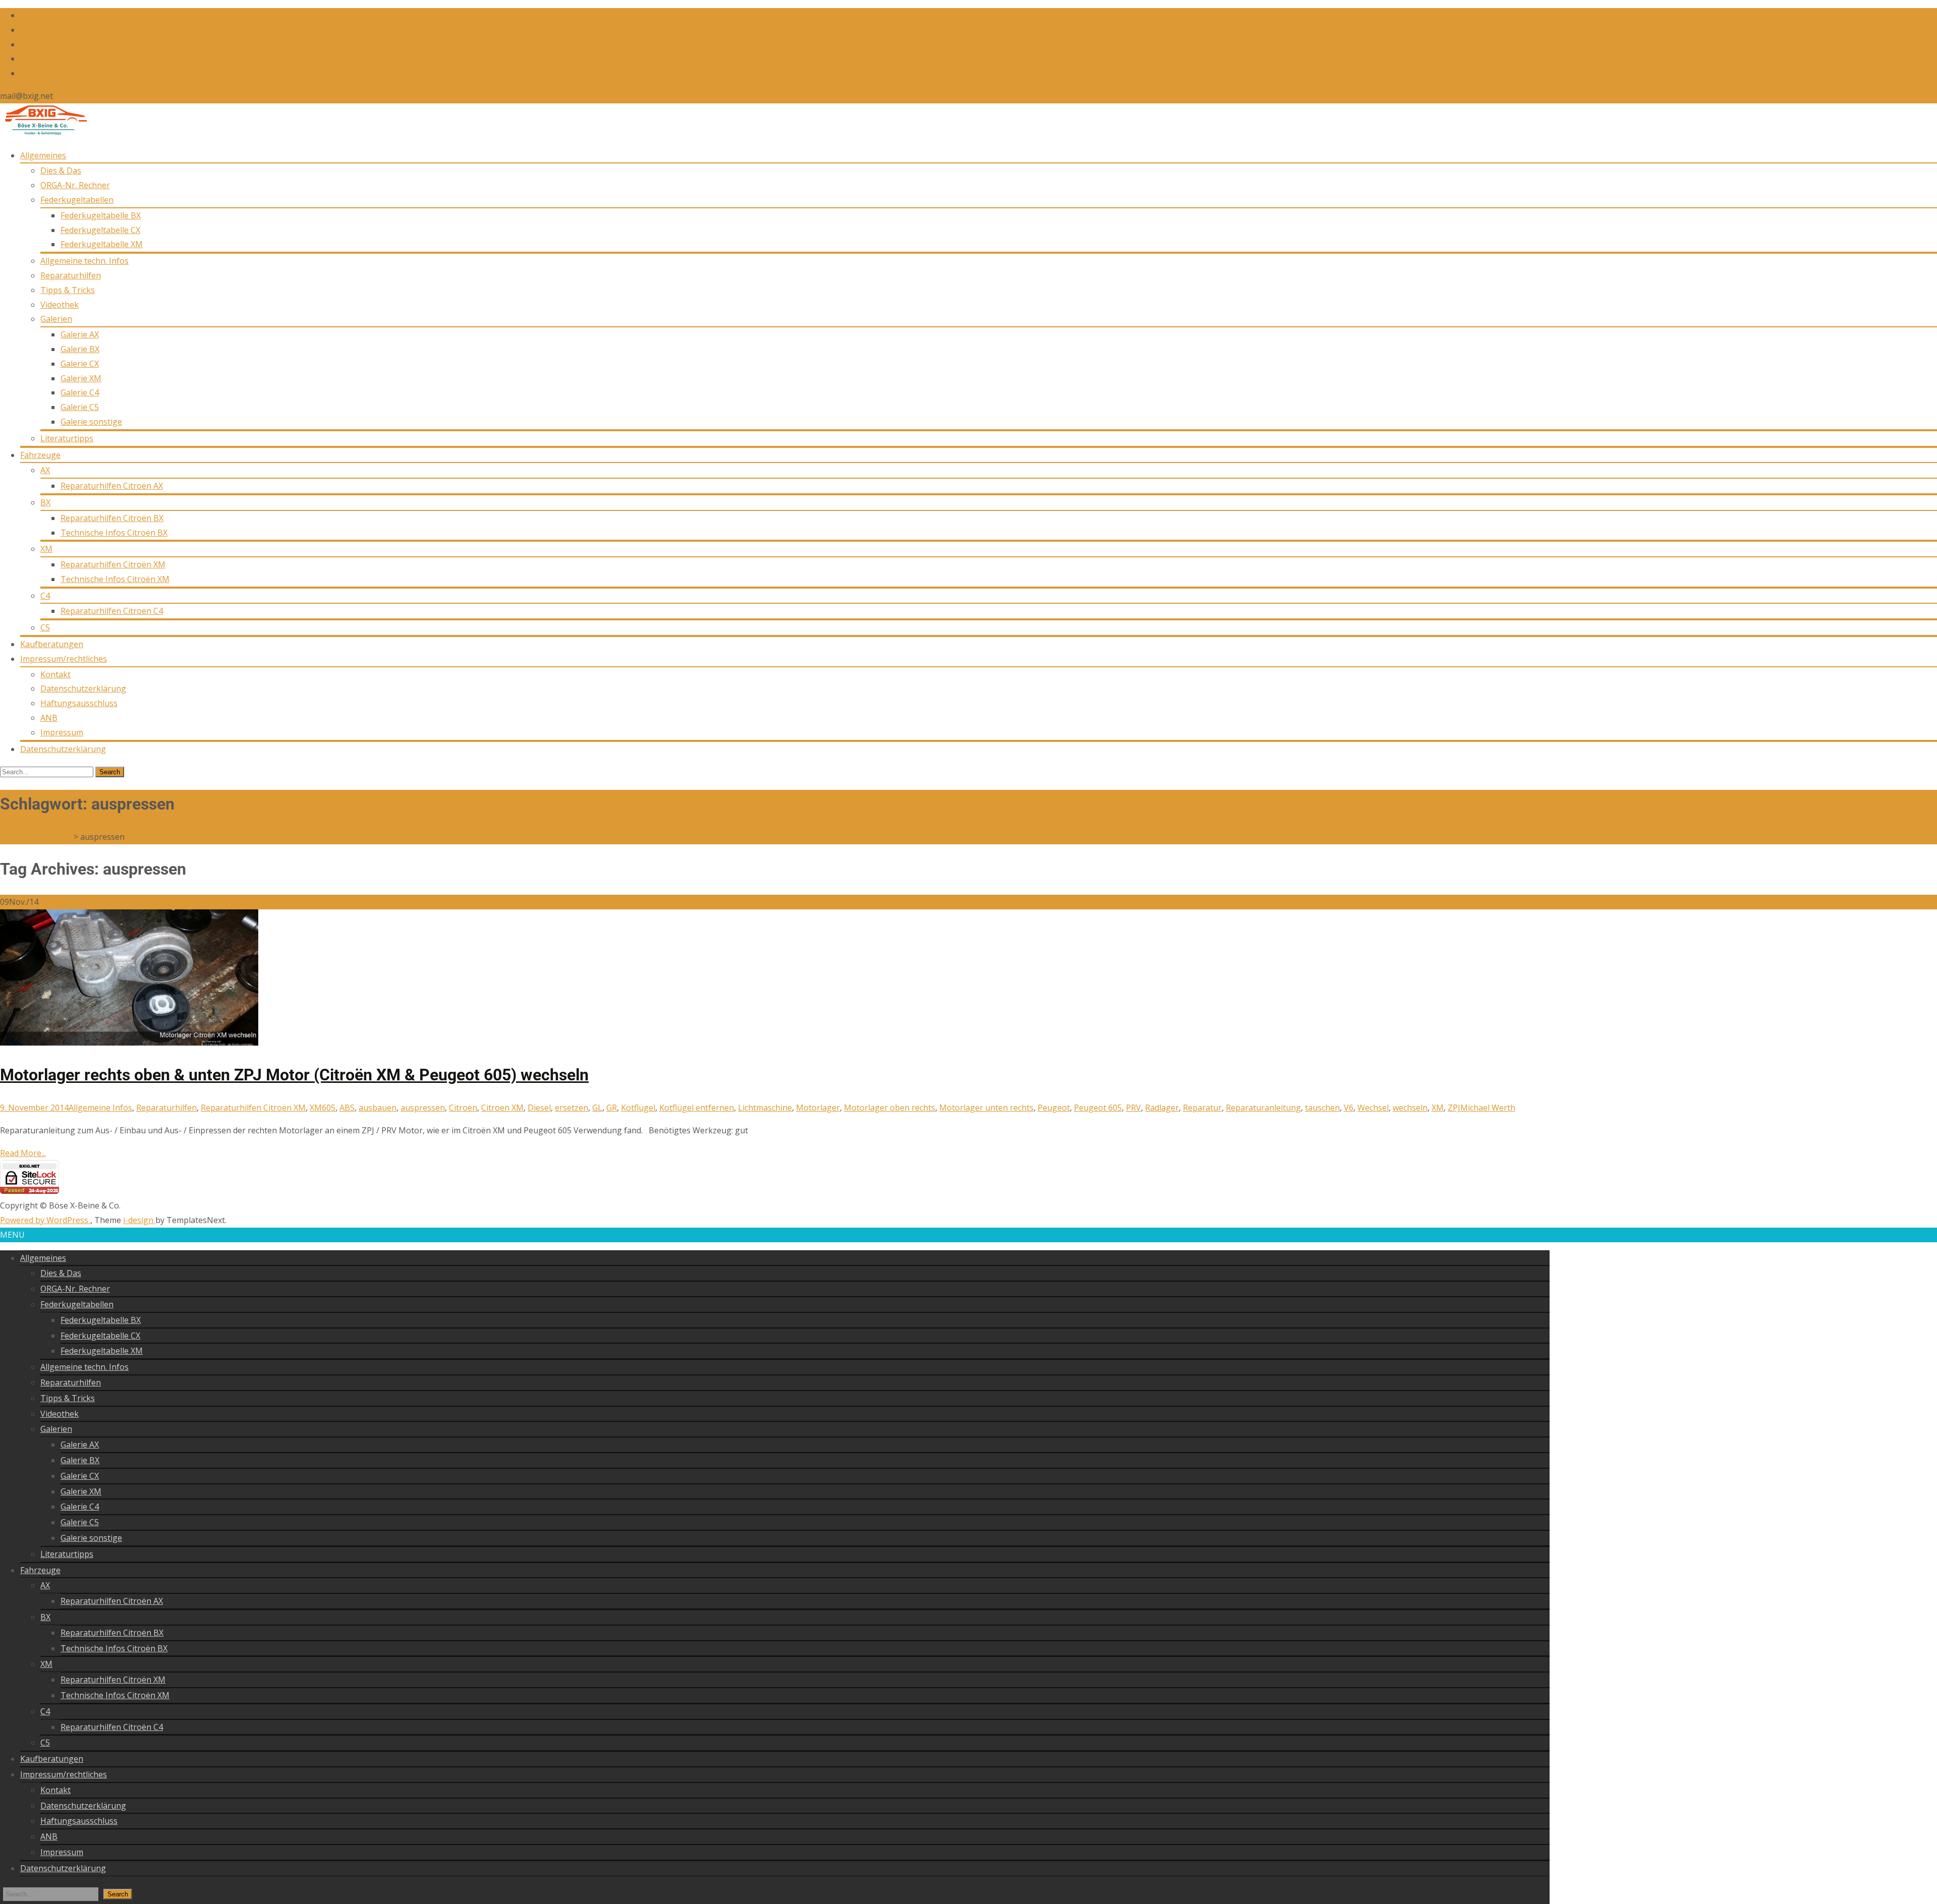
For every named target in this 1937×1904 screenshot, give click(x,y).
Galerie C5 (80, 407)
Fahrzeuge (40, 455)
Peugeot (1054, 1108)
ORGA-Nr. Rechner (75, 185)
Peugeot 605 (1098, 1108)
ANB (49, 718)
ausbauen (378, 1108)
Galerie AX (80, 334)
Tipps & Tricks (68, 290)
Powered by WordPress (45, 1220)
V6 (1349, 1108)
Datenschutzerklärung (83, 688)
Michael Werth (1488, 1108)
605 (329, 1108)
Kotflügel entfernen (697, 1108)
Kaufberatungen (52, 644)
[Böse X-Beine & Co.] (44, 133)
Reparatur (1202, 1108)
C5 (45, 627)
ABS (347, 1108)
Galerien (56, 319)
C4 (45, 596)
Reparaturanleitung (1263, 1108)
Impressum (62, 732)
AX (45, 470)
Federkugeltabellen (77, 200)
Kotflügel (638, 1108)
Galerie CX (80, 364)
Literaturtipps (67, 438)
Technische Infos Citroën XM (115, 579)
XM (46, 549)
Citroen (463, 1108)
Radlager (1162, 1108)
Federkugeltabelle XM (102, 244)
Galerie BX (80, 349)
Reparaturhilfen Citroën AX (112, 486)
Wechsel (1373, 1108)
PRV (1133, 1108)
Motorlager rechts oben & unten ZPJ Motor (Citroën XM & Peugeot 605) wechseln (294, 1075)
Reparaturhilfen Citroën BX (112, 518)
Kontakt (55, 674)
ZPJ (1454, 1108)
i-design (139, 1220)
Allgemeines (43, 155)
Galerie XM (81, 378)
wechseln (1410, 1108)
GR (612, 1108)
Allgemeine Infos (100, 1108)
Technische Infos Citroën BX (114, 533)
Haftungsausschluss (79, 703)
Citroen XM (502, 1108)
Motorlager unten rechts (986, 1108)
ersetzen (572, 1108)
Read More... (23, 1153)
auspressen (423, 1108)
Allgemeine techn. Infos (84, 261)
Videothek (60, 305)
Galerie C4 (80, 392)
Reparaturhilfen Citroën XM (113, 564)
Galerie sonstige (91, 422)
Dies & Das (61, 170)
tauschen (1322, 1108)
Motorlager (818, 1108)
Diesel (539, 1108)
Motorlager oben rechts (890, 1108)
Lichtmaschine (765, 1108)
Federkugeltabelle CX (100, 230)
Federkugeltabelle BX (101, 215)
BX (45, 502)
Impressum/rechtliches (64, 659)
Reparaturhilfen (71, 275)
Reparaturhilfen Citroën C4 (112, 611)
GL (597, 1108)
